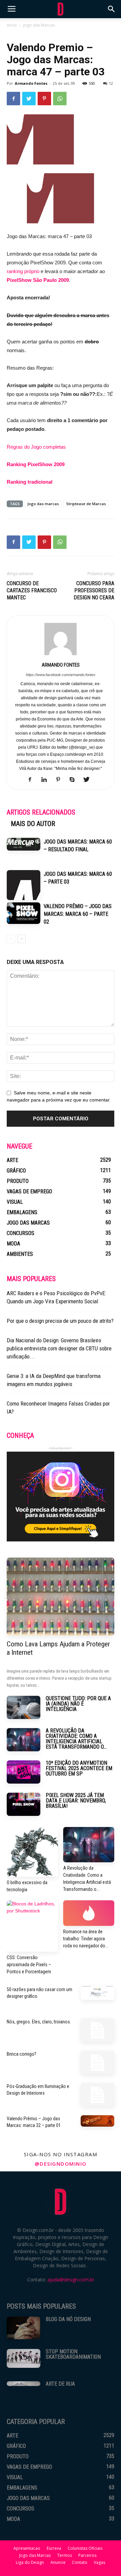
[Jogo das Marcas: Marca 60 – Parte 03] (24, 885)
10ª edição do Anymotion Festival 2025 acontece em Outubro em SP (79, 1768)
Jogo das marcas (43, 504)
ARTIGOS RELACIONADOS (41, 812)
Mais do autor (33, 824)
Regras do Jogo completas (36, 447)
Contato (80, 2562)
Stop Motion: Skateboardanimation (73, 2354)
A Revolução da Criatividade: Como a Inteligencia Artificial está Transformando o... (76, 1739)
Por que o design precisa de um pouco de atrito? (60, 1321)
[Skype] (75, 780)
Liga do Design (30, 2562)
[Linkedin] (47, 780)
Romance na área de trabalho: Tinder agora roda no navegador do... (86, 1939)
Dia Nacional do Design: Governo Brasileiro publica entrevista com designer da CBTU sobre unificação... (59, 1348)
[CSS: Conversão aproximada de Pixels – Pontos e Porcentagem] (32, 1926)
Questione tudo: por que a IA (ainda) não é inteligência (78, 1704)
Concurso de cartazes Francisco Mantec (32, 590)
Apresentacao (27, 2548)
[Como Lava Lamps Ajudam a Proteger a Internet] (61, 1597)
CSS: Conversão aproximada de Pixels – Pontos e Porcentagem (29, 1965)
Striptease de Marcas (86, 504)
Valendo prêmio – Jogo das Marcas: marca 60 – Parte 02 (78, 914)
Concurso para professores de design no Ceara (94, 590)
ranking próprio (23, 271)
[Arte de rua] (24, 2384)
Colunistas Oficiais (85, 2548)
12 (111, 83)
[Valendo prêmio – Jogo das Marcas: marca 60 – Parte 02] (24, 913)
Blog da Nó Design (68, 2319)
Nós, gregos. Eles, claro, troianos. (39, 2022)
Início (12, 25)
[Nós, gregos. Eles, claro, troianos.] (97, 2030)
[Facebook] (32, 780)
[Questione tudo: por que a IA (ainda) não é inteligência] (24, 1707)
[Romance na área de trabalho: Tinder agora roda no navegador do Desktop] (89, 1913)
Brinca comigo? (22, 2054)
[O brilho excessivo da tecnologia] (32, 1852)
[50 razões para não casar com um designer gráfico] (97, 1993)
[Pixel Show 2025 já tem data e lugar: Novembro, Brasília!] (24, 1804)
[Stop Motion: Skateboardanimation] (24, 2358)
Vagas (99, 2562)
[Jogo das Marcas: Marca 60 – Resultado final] (24, 844)
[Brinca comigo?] (97, 2062)
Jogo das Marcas (39, 25)
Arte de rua (60, 2384)
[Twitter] (89, 780)
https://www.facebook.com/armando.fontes (61, 675)
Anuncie (58, 2562)
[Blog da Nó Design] (24, 2328)
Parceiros (87, 2555)
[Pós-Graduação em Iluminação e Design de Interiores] (97, 2095)
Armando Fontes (31, 83)
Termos (65, 2555)
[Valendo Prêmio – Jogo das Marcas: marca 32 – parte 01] (97, 2121)
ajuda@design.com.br (71, 2280)
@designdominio (61, 2164)
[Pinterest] (61, 780)
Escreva (54, 2548)
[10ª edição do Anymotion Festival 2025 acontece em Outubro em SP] (24, 1772)
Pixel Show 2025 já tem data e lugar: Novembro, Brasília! (76, 1801)
